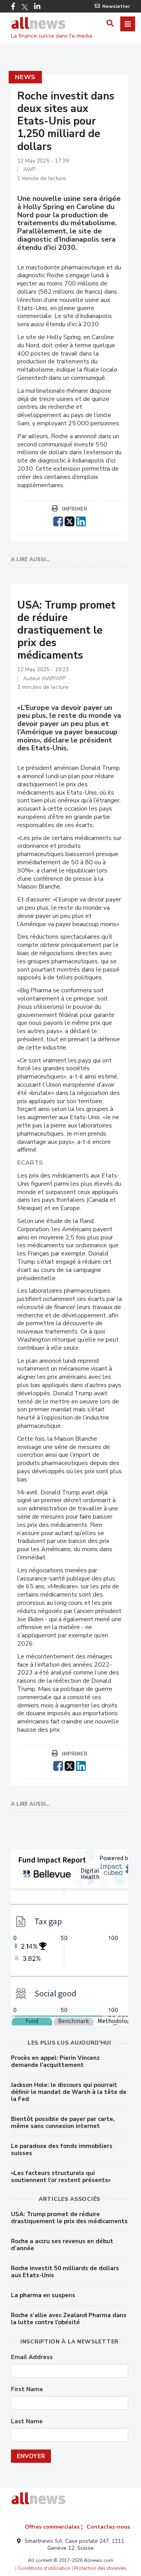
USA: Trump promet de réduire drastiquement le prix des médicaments (69, 2218)
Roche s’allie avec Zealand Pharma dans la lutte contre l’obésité (69, 2319)
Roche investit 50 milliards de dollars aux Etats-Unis (65, 2272)
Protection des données (100, 2568)
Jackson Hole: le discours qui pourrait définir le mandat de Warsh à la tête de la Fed (69, 2092)
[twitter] (70, 520)
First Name (27, 2389)
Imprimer (75, 509)
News (25, 77)
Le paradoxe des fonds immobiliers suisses (62, 2150)
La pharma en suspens (43, 2295)
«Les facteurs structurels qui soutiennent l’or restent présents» (61, 2177)
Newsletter (116, 6)
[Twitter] (25, 7)
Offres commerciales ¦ (54, 2527)
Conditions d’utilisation (44, 2568)
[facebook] (58, 520)
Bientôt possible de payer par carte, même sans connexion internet (63, 2123)
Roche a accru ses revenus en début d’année (62, 2245)
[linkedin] (81, 520)
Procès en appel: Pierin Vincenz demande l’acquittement (55, 2061)
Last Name (27, 2422)
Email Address (32, 2357)
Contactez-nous (108, 2527)
